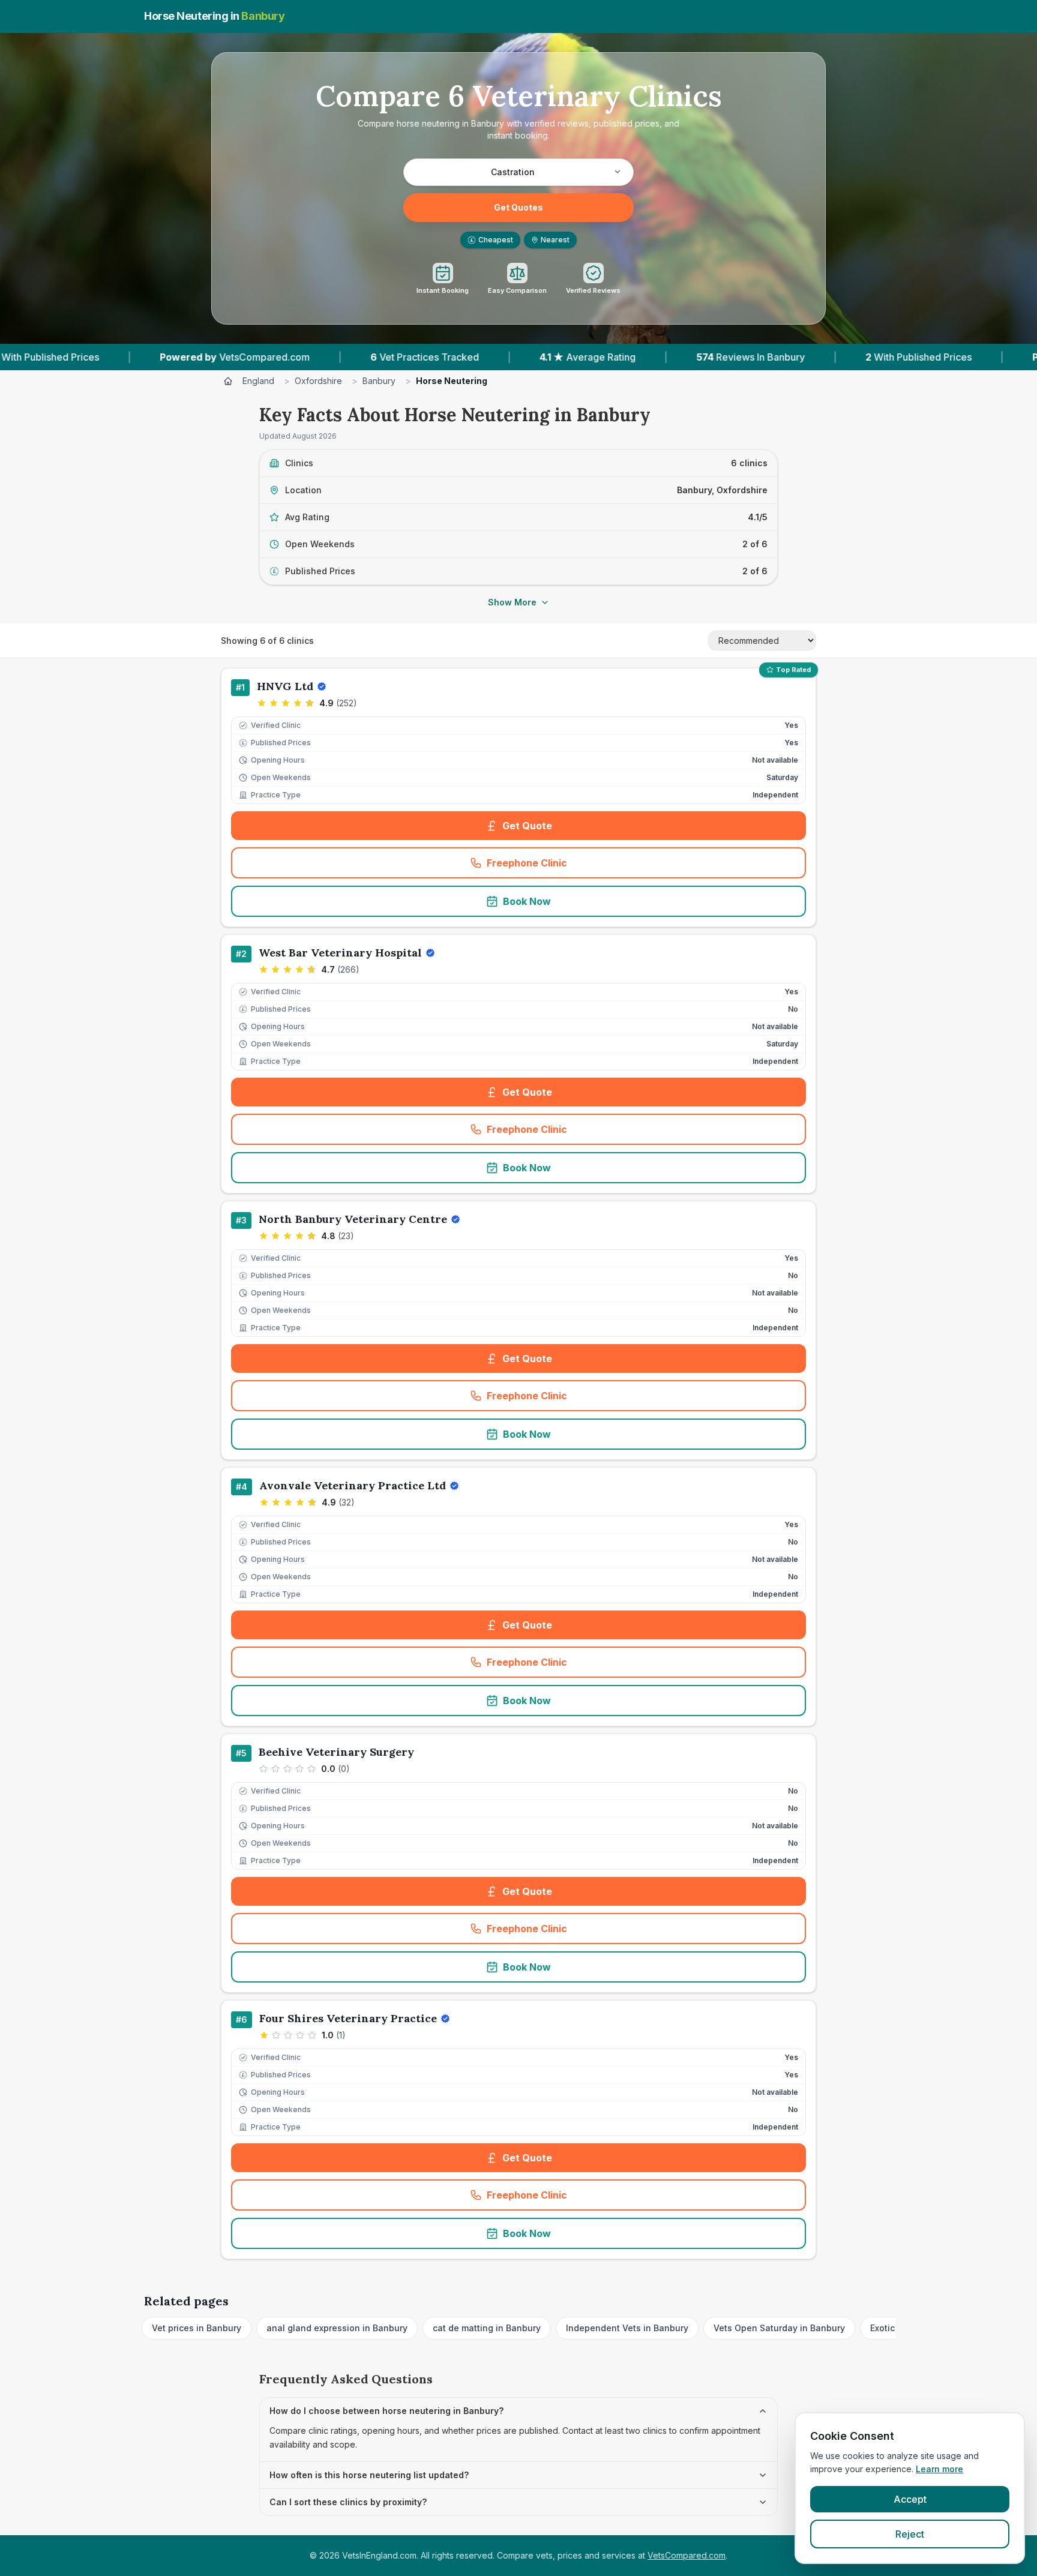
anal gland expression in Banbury (337, 2328)
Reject (910, 2534)
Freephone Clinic (566, 866)
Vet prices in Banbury (197, 2328)
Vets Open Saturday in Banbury (779, 2328)
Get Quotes (518, 207)
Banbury (379, 381)
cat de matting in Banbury (487, 2328)
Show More (512, 602)
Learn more (939, 2469)
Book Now (527, 901)
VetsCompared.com (687, 2555)
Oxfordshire (318, 381)
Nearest (555, 240)
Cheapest (492, 240)
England (258, 381)
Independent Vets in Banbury (627, 2328)
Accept (910, 2499)
